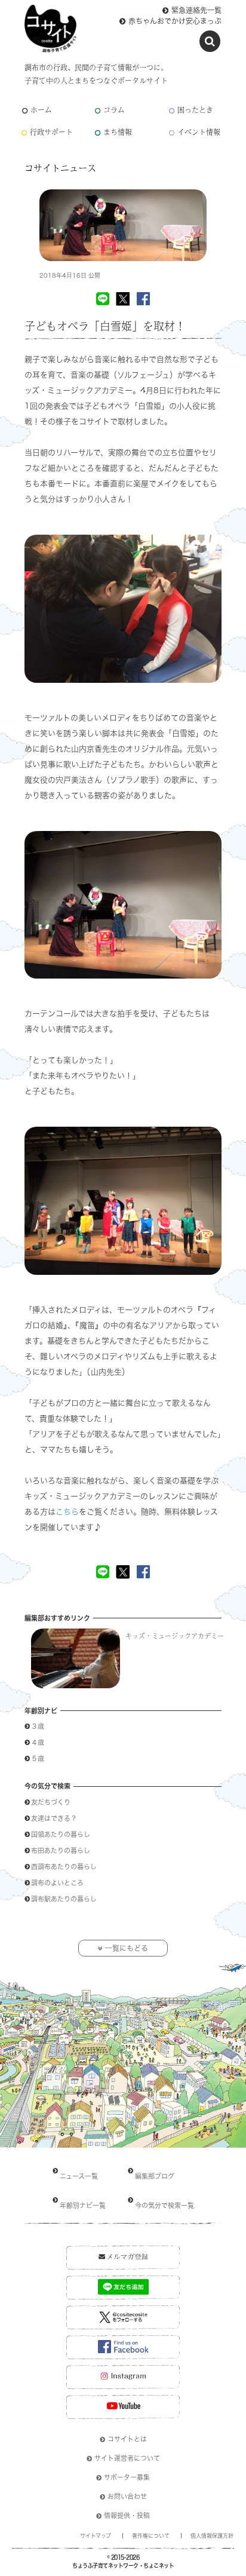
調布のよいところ (57, 1883)
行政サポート (51, 132)
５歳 (38, 1758)
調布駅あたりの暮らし (67, 1899)
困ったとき (195, 110)
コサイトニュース (60, 168)
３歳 (38, 1726)
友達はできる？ (57, 1818)
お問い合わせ (127, 2496)
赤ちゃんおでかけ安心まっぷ (175, 21)
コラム (114, 110)
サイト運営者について (127, 2458)
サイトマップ (96, 2536)
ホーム (41, 110)
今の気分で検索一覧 (164, 2205)
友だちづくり (54, 1802)
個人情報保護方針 (212, 2536)
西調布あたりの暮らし (64, 1867)
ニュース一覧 (79, 2176)
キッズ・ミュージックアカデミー (175, 1636)
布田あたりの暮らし (64, 1850)
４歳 (38, 1742)
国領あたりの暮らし (64, 1834)
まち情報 (118, 132)
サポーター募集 (127, 2477)
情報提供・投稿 (127, 2515)
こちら (67, 1512)
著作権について (151, 2536)
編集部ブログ (155, 2176)
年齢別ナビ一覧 (83, 2205)
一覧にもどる (127, 1948)
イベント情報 (199, 132)
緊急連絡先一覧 (196, 10)
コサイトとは (127, 2439)
